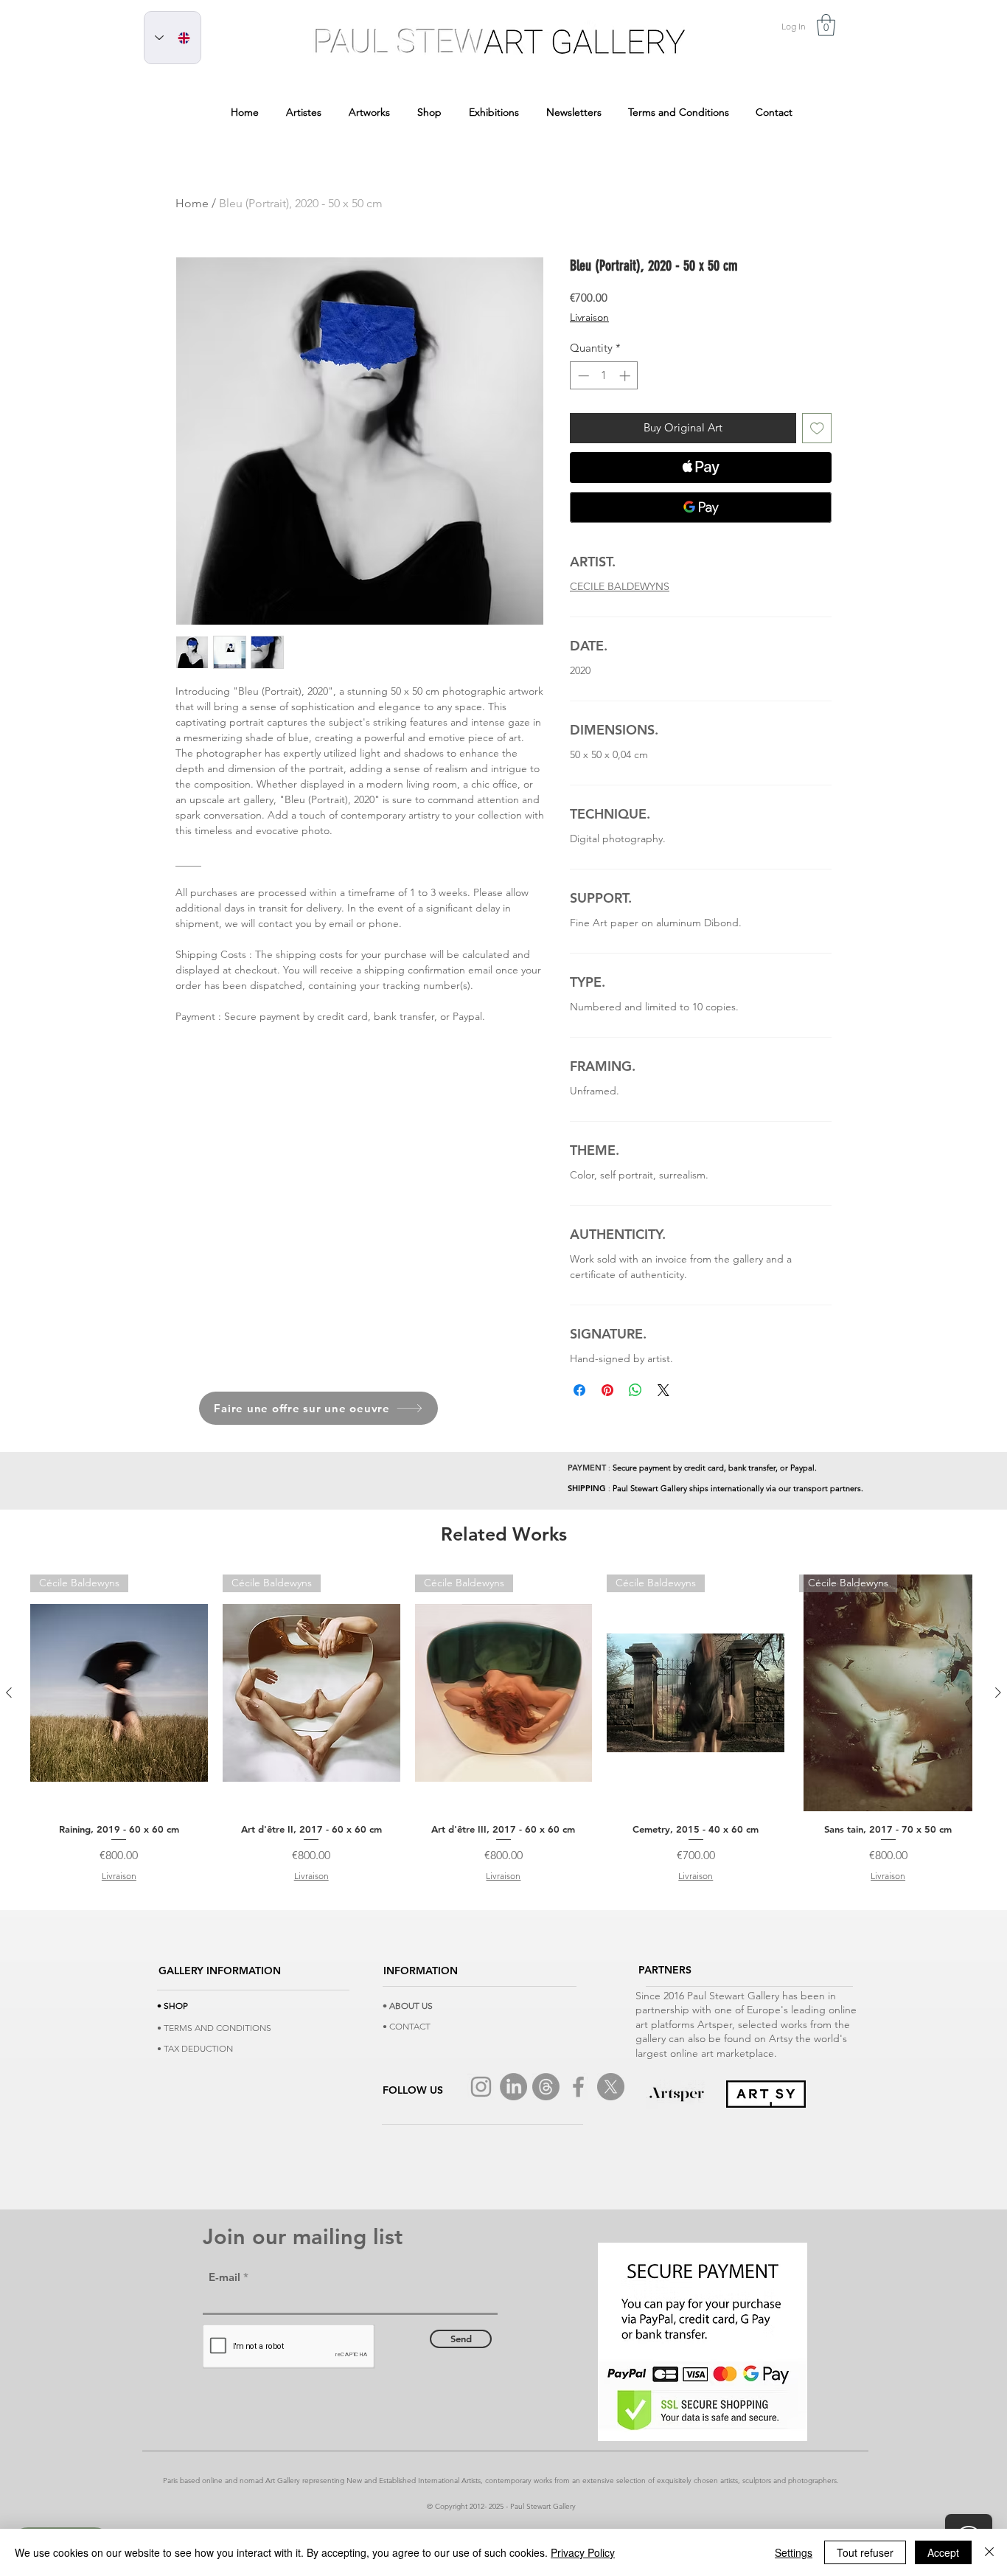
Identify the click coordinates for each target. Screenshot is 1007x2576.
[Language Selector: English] (173, 38)
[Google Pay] (701, 507)
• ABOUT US (408, 2006)
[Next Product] (998, 1693)
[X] (611, 2087)
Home (192, 203)
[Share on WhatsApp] (635, 1390)
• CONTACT (407, 2026)
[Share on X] (663, 1390)
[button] (826, 25)
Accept (943, 2552)
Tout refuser (865, 2552)
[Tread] (546, 2087)
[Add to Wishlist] (817, 428)
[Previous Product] (9, 1693)
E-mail (224, 2277)
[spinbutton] (604, 376)
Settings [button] (794, 2552)
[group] (503, 1729)
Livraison (589, 317)
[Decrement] (582, 376)
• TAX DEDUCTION (195, 2048)
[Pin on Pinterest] (607, 1390)
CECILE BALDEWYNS (620, 586)
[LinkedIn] (513, 2087)
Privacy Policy (583, 2552)
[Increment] (626, 376)
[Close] (989, 2552)
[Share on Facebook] (579, 1390)
